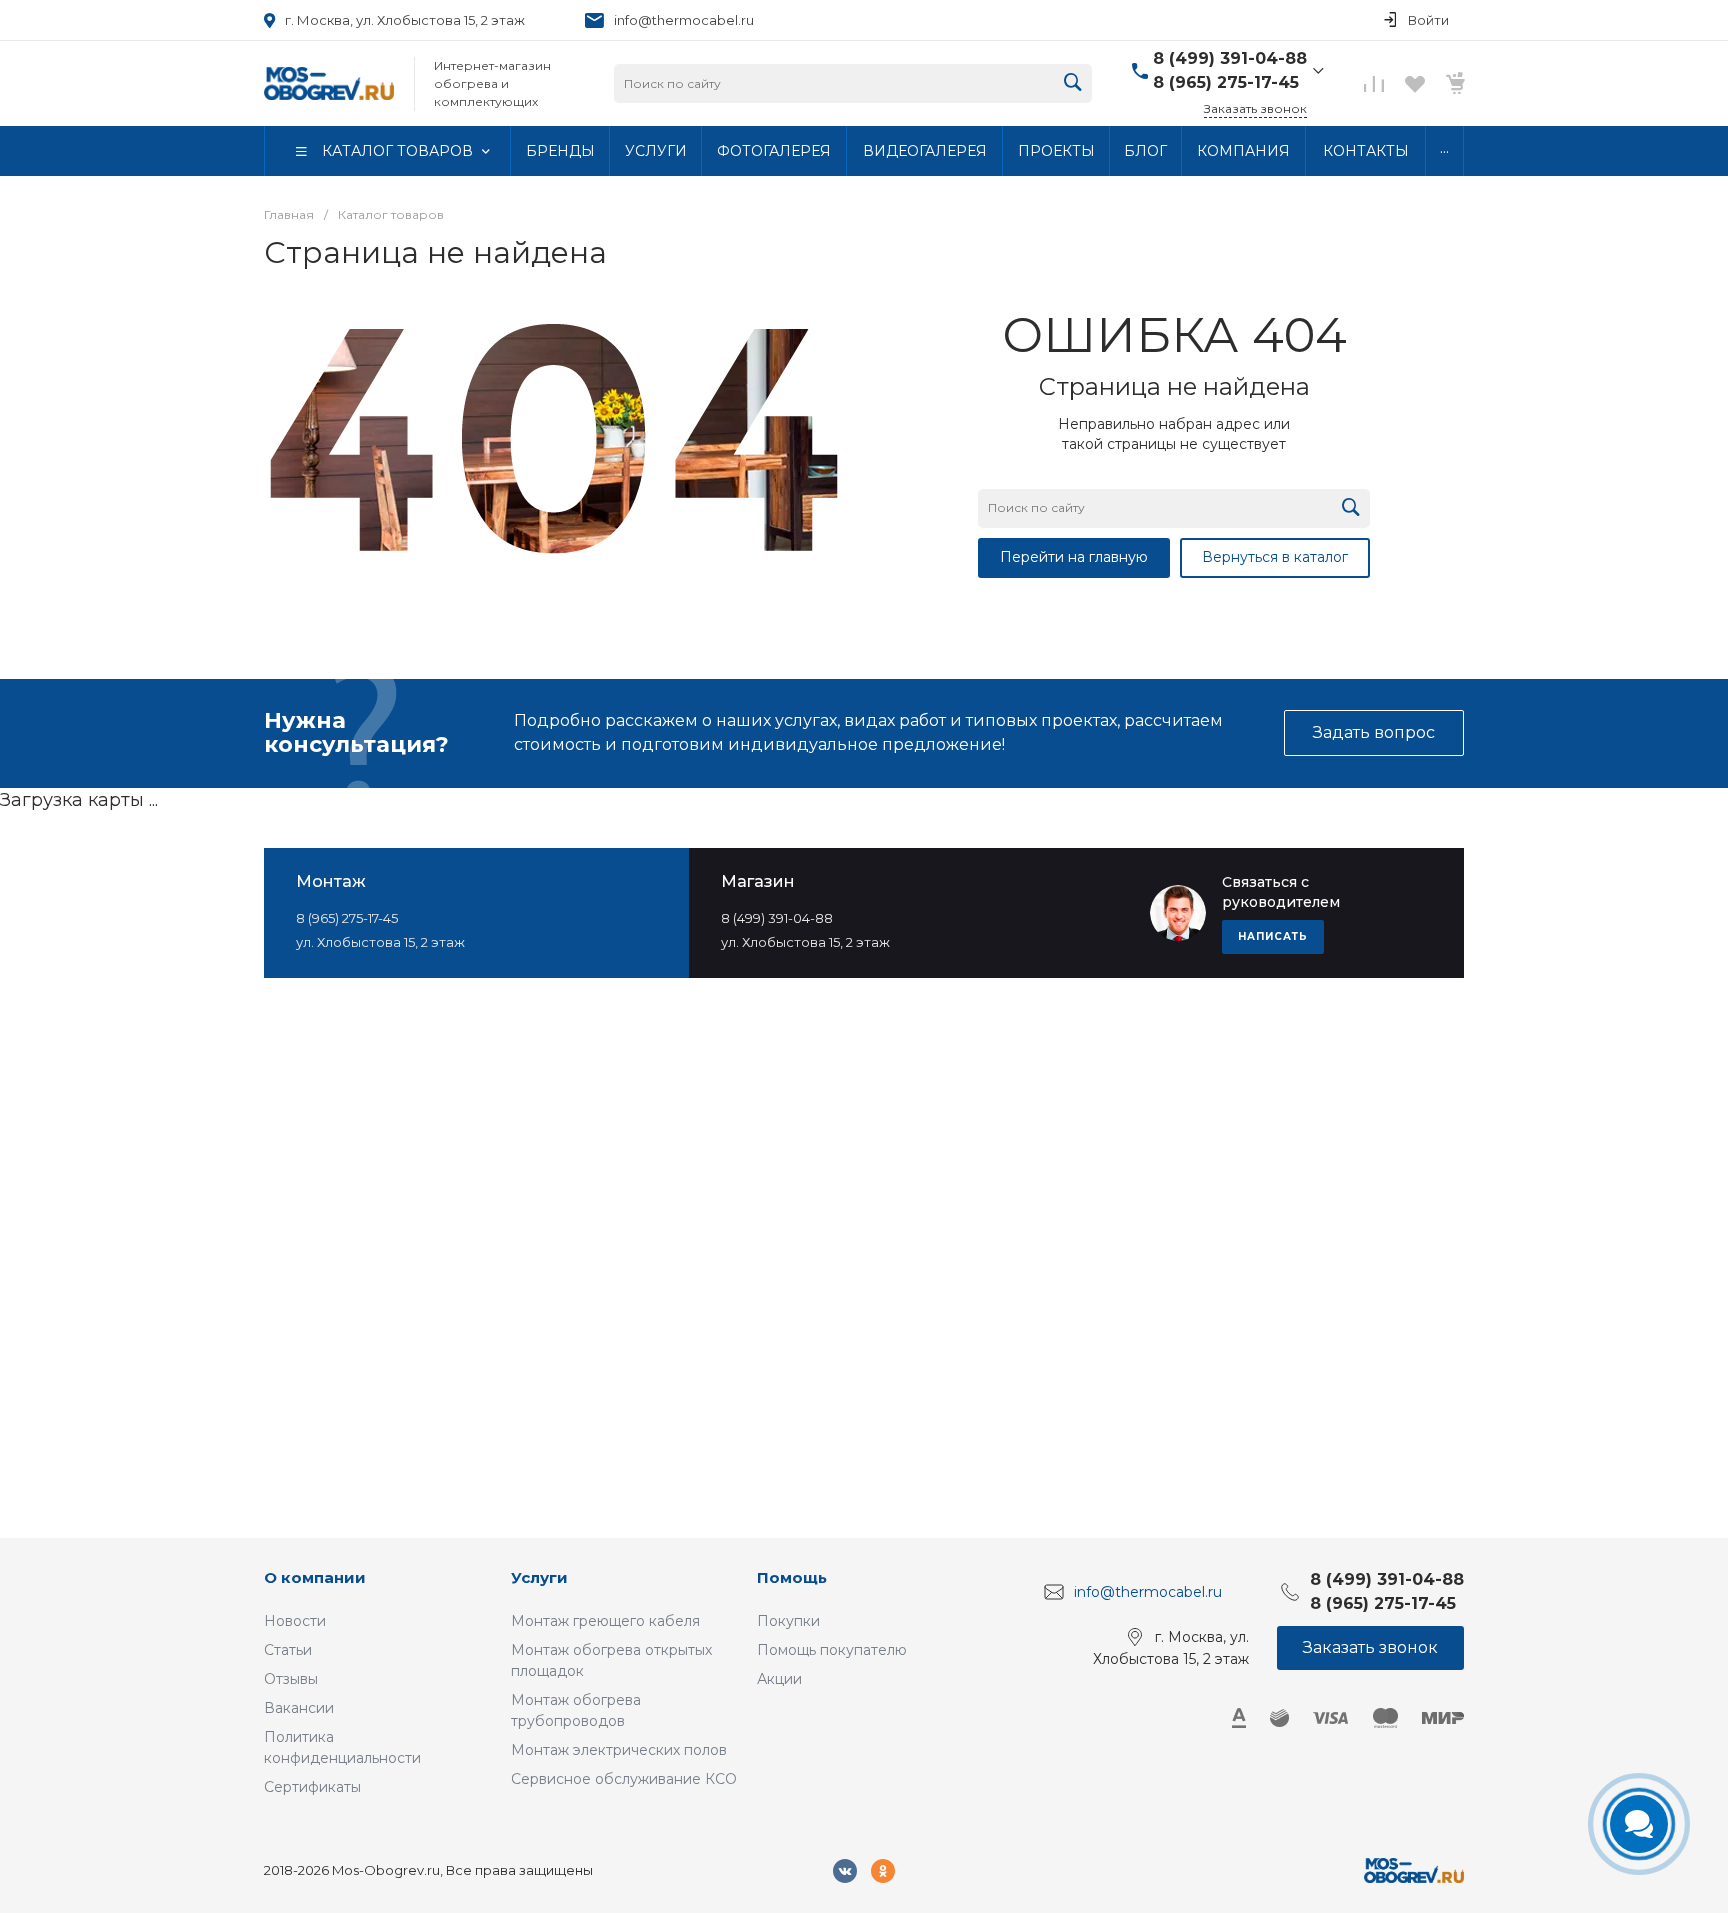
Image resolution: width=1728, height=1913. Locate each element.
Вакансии (299, 1708)
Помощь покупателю (832, 1650)
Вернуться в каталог (1275, 557)
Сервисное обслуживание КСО (624, 1779)
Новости (295, 1621)
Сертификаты (312, 1787)
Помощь (792, 1577)
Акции (779, 1679)
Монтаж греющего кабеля (605, 1621)
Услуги (539, 1577)
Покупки (788, 1621)
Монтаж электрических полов (619, 1750)
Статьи (288, 1650)
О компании (315, 1577)
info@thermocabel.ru (684, 20)
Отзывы (291, 1679)
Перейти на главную (1074, 557)
